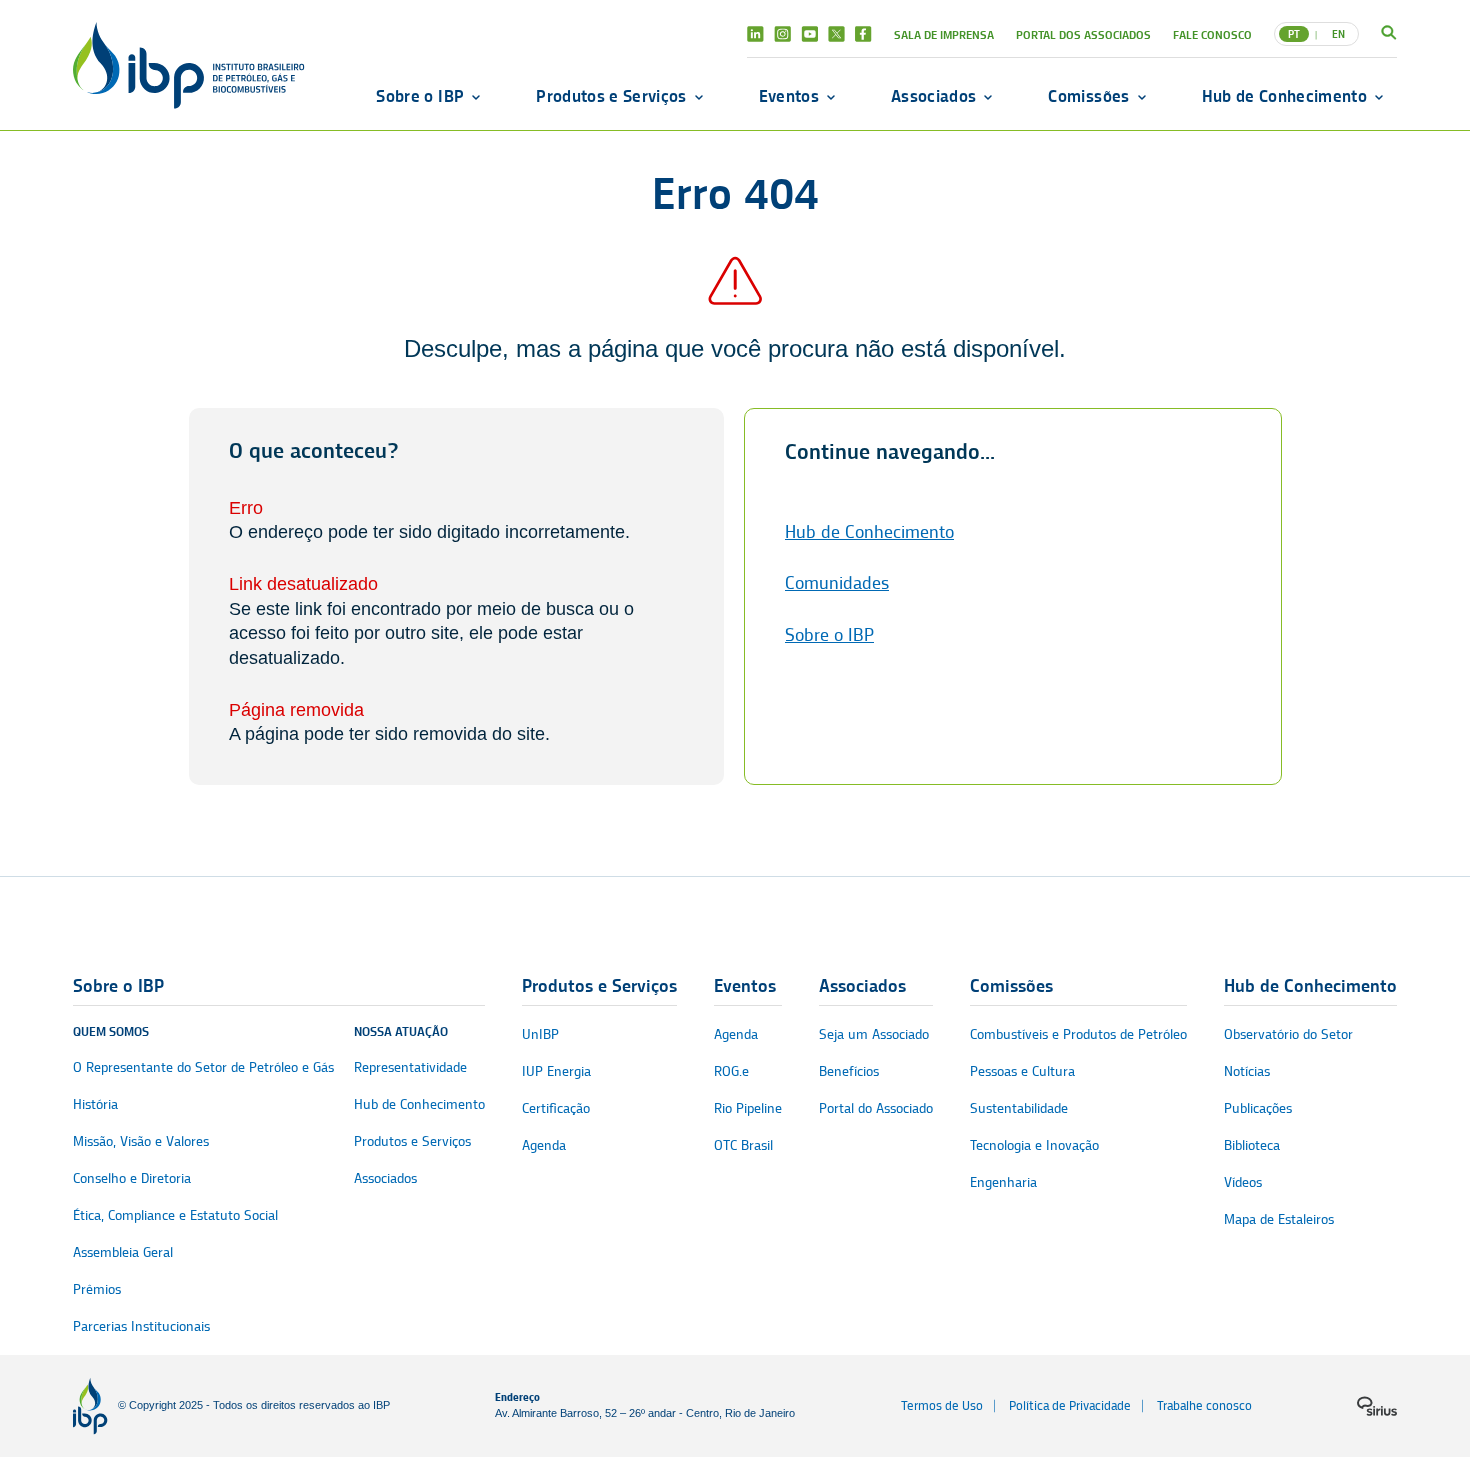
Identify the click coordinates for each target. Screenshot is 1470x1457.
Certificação (556, 1108)
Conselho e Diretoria (132, 1178)
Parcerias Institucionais (141, 1326)
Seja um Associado (874, 1034)
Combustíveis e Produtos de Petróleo (1078, 1034)
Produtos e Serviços (611, 96)
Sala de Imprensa (944, 34)
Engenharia (1003, 1182)
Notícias (1247, 1071)
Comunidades (837, 583)
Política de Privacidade (1070, 1405)
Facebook (863, 34)
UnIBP (540, 1034)
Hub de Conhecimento (1284, 96)
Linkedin (755, 34)
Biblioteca (1252, 1145)
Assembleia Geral (123, 1252)
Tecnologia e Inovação (1034, 1145)
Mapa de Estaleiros (1279, 1219)
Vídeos (1243, 1182)
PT (1294, 34)
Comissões (1088, 96)
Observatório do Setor (1288, 1034)
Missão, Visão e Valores (141, 1141)
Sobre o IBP (420, 96)
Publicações (1258, 1108)
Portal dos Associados (1083, 34)
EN (1338, 34)
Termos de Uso (942, 1405)
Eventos (789, 96)
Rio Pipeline (748, 1108)
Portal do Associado (876, 1108)
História (95, 1104)
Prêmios (97, 1289)
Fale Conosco (1212, 34)
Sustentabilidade (1019, 1108)
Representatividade (410, 1067)
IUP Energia (556, 1071)
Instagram (782, 34)
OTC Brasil (743, 1145)
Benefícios (849, 1071)
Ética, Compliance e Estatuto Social (175, 1215)
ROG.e (731, 1071)
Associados (933, 96)
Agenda (544, 1145)
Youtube (809, 34)
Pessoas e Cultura (1022, 1071)
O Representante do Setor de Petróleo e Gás (203, 1067)
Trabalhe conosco (1204, 1405)
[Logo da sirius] (1377, 1406)
